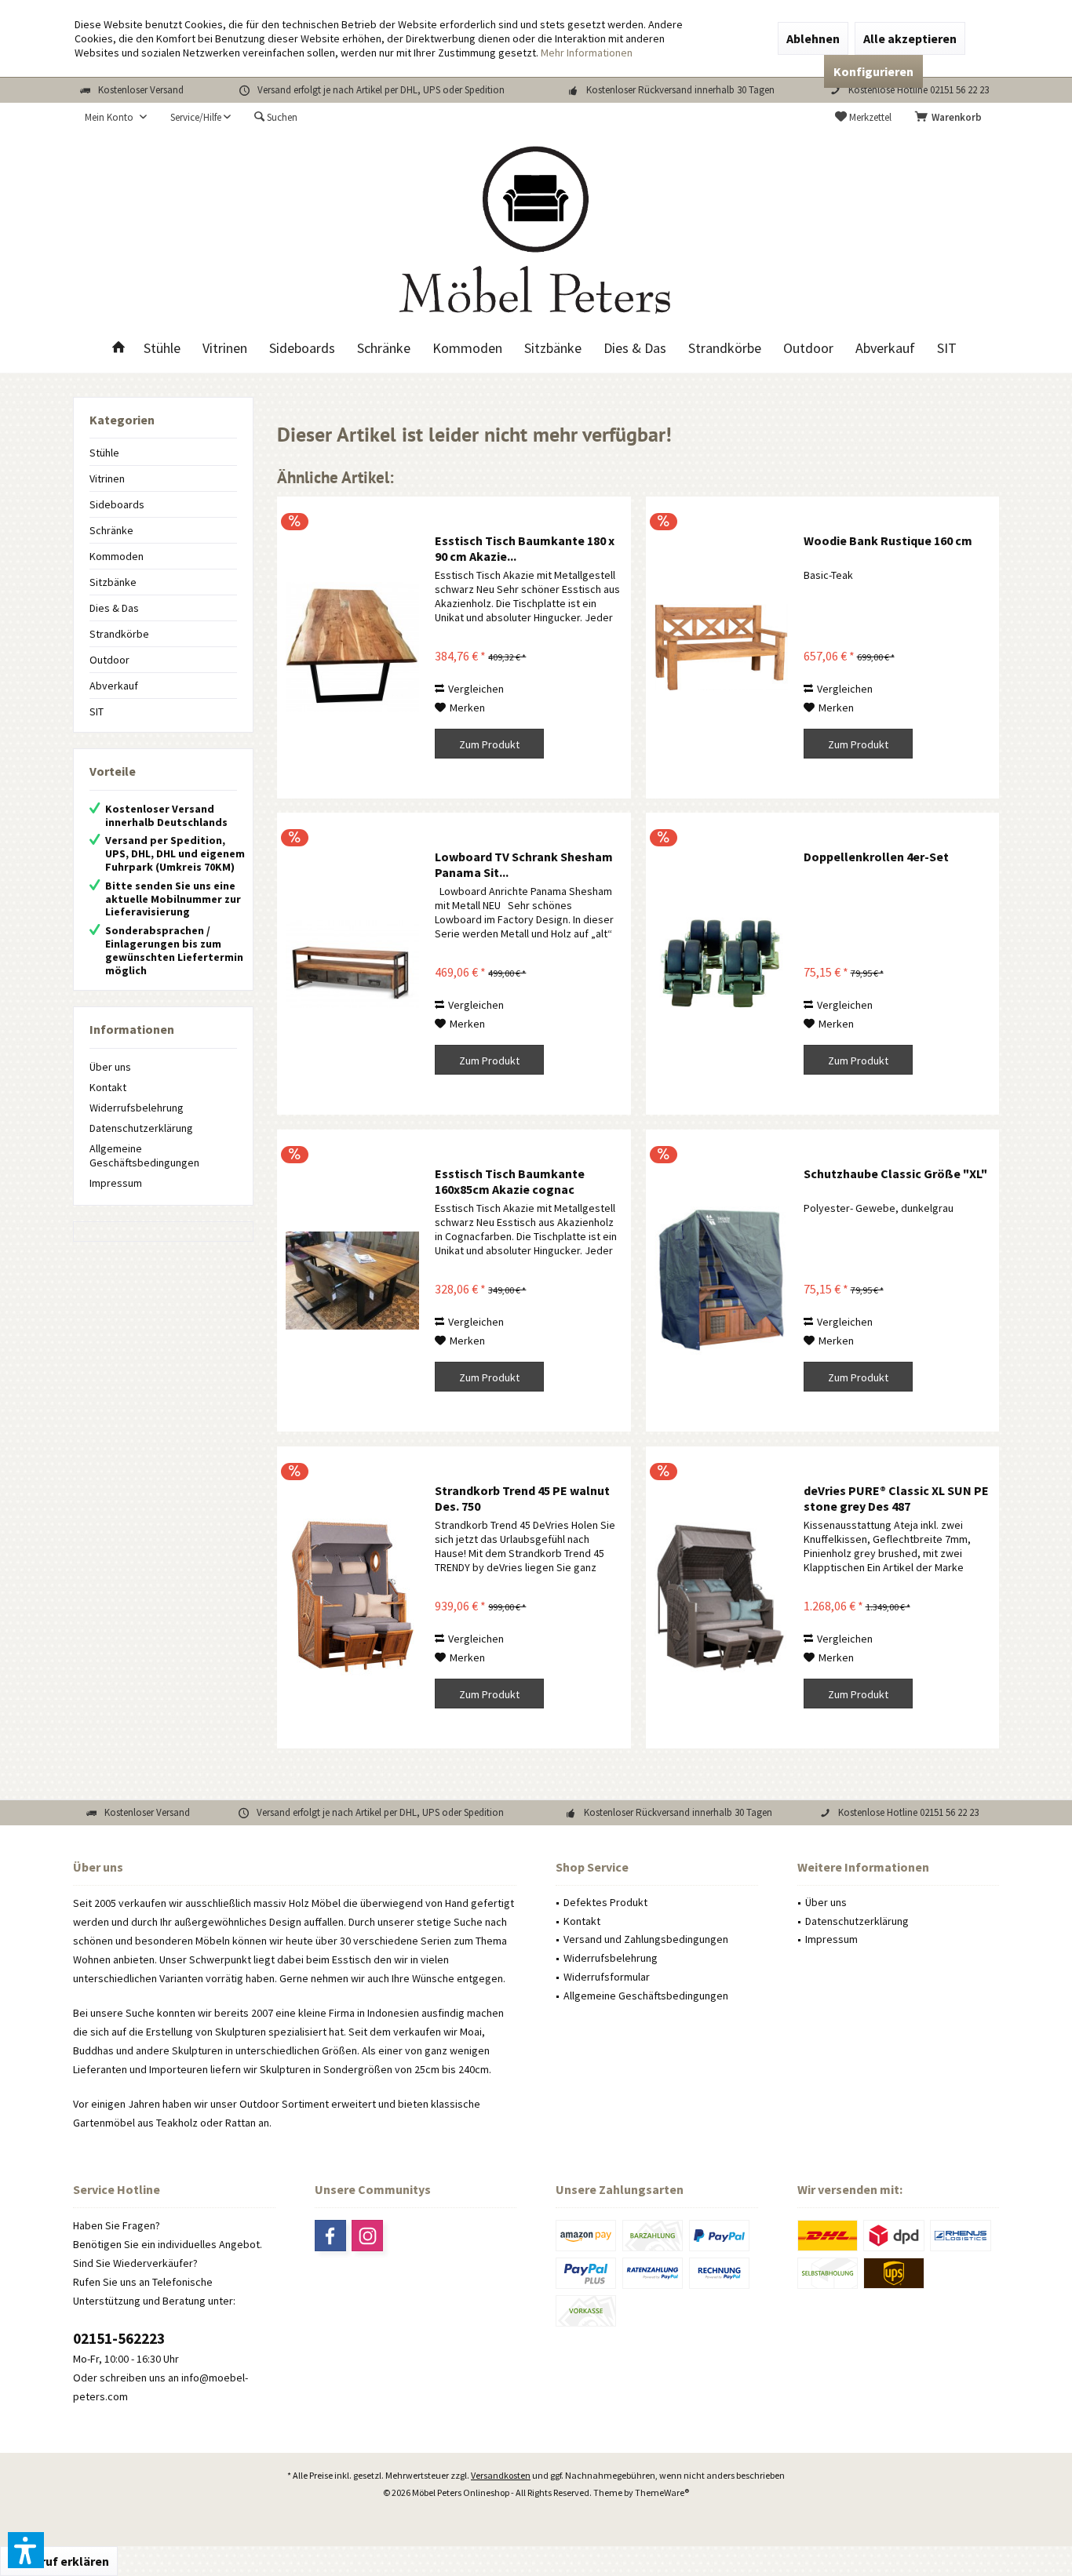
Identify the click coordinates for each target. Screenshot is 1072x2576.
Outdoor (109, 660)
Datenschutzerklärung (141, 1128)
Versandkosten (501, 2475)
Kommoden (117, 556)
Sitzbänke (113, 582)
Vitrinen (107, 478)
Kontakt (108, 1087)
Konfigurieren (873, 71)
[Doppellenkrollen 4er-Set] (721, 964)
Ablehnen (813, 38)
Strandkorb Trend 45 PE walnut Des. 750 (522, 1498)
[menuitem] (951, 118)
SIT (97, 711)
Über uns (110, 1067)
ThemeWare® (662, 2492)
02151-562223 (119, 2338)
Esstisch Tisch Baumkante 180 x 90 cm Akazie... (525, 548)
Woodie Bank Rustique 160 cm (888, 540)
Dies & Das (114, 608)
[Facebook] (330, 2236)
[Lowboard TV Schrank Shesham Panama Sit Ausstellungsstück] (352, 964)
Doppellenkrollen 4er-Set (876, 857)
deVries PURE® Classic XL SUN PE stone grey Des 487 (896, 1498)
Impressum (116, 1183)
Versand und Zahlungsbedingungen (646, 1939)
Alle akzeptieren (910, 38)
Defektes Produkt (605, 1902)
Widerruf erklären (59, 2561)
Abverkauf (114, 686)
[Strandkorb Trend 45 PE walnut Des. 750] (352, 1597)
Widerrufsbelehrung (137, 1108)
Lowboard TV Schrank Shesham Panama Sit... (524, 864)
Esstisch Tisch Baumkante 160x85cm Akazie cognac (510, 1181)
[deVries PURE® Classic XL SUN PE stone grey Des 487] (721, 1597)
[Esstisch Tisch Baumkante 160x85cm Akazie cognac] (352, 1281)
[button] (26, 2550)
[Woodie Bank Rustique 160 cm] (721, 648)
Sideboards (117, 504)
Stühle (104, 453)
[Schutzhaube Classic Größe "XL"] (721, 1281)
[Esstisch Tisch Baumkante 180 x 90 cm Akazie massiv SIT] (352, 648)
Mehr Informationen (587, 53)
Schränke (111, 530)
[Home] (119, 349)
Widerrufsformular (607, 1977)
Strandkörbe (119, 634)
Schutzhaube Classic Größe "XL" (895, 1173)
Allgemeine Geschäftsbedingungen (144, 1155)
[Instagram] (367, 2236)
